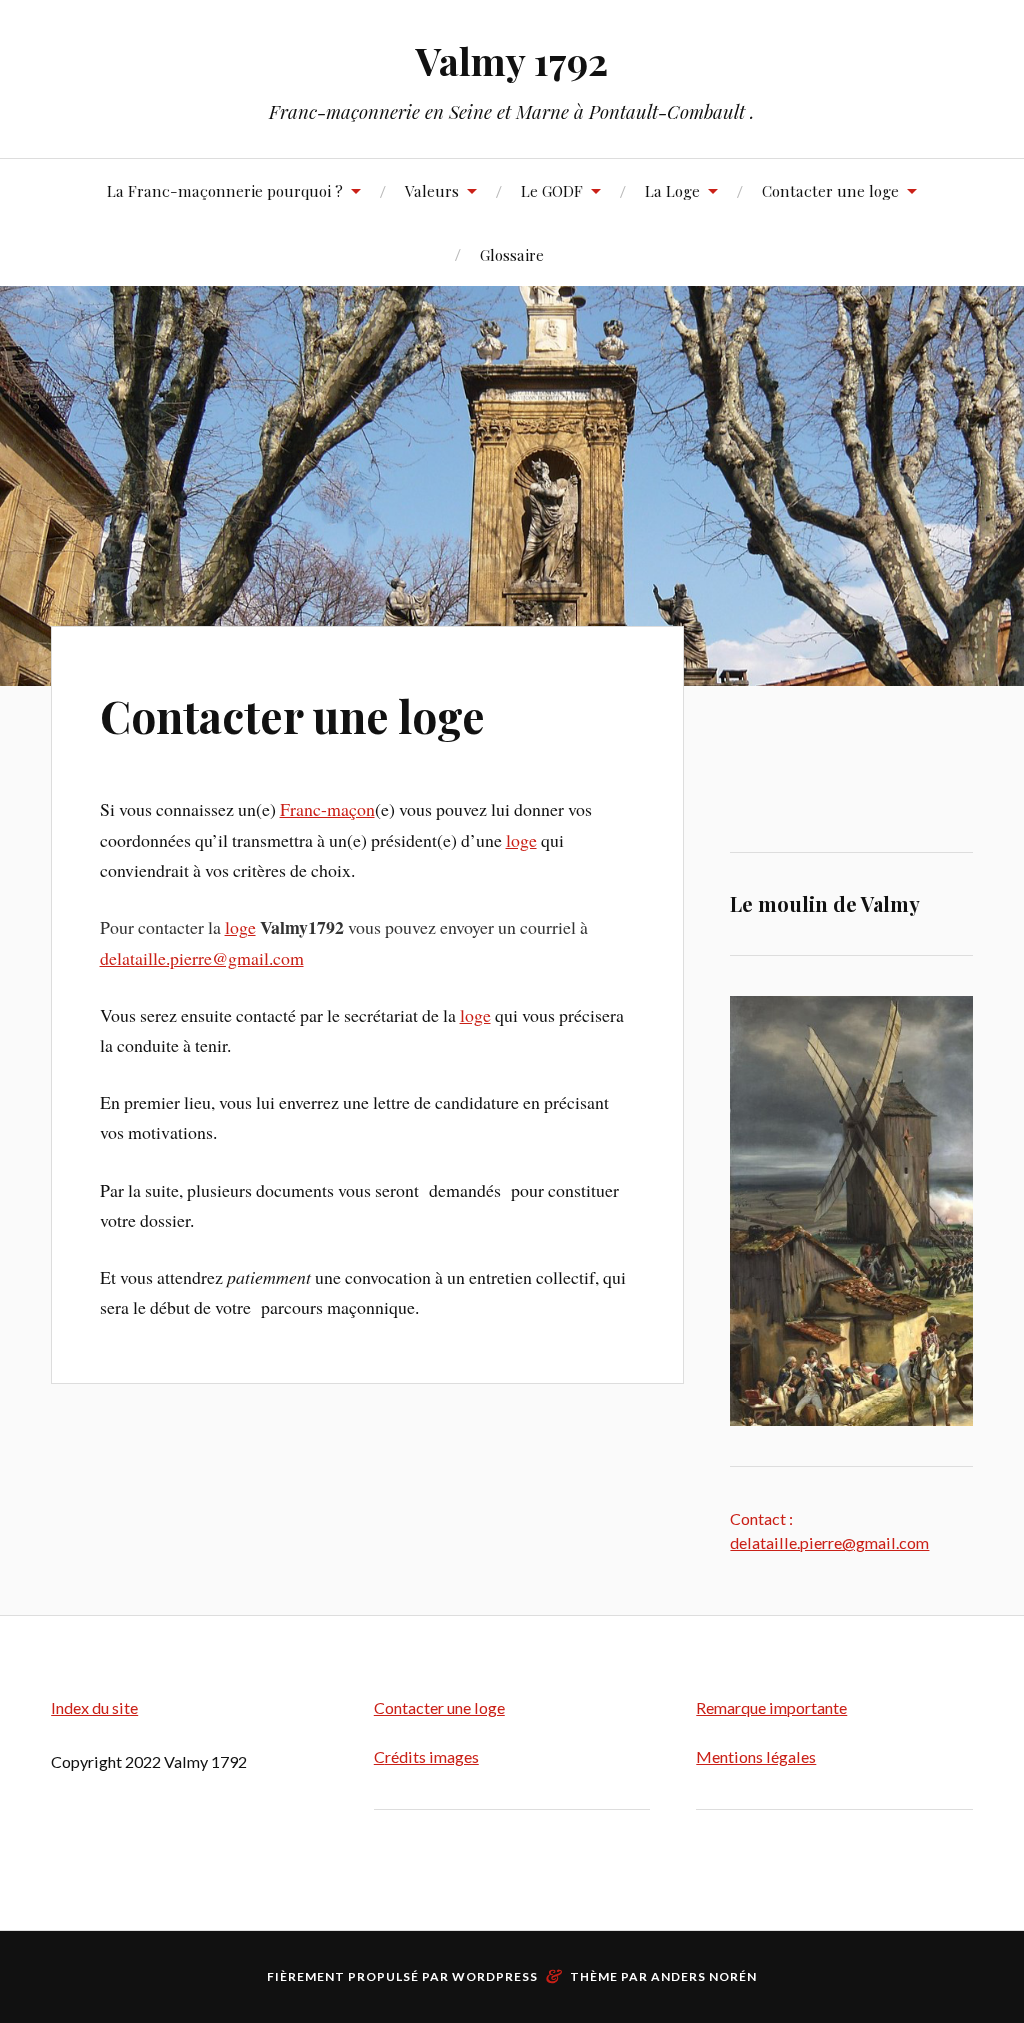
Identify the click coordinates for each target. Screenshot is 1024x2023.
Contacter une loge (830, 190)
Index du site (94, 1707)
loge (521, 840)
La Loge (672, 190)
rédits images (432, 1756)
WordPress (495, 1976)
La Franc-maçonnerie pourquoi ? (225, 190)
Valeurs (432, 190)
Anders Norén (704, 1976)
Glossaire (512, 254)
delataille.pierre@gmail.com (202, 958)
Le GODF (552, 190)
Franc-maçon (327, 809)
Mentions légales (756, 1756)
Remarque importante (771, 1707)
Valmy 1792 (512, 60)
